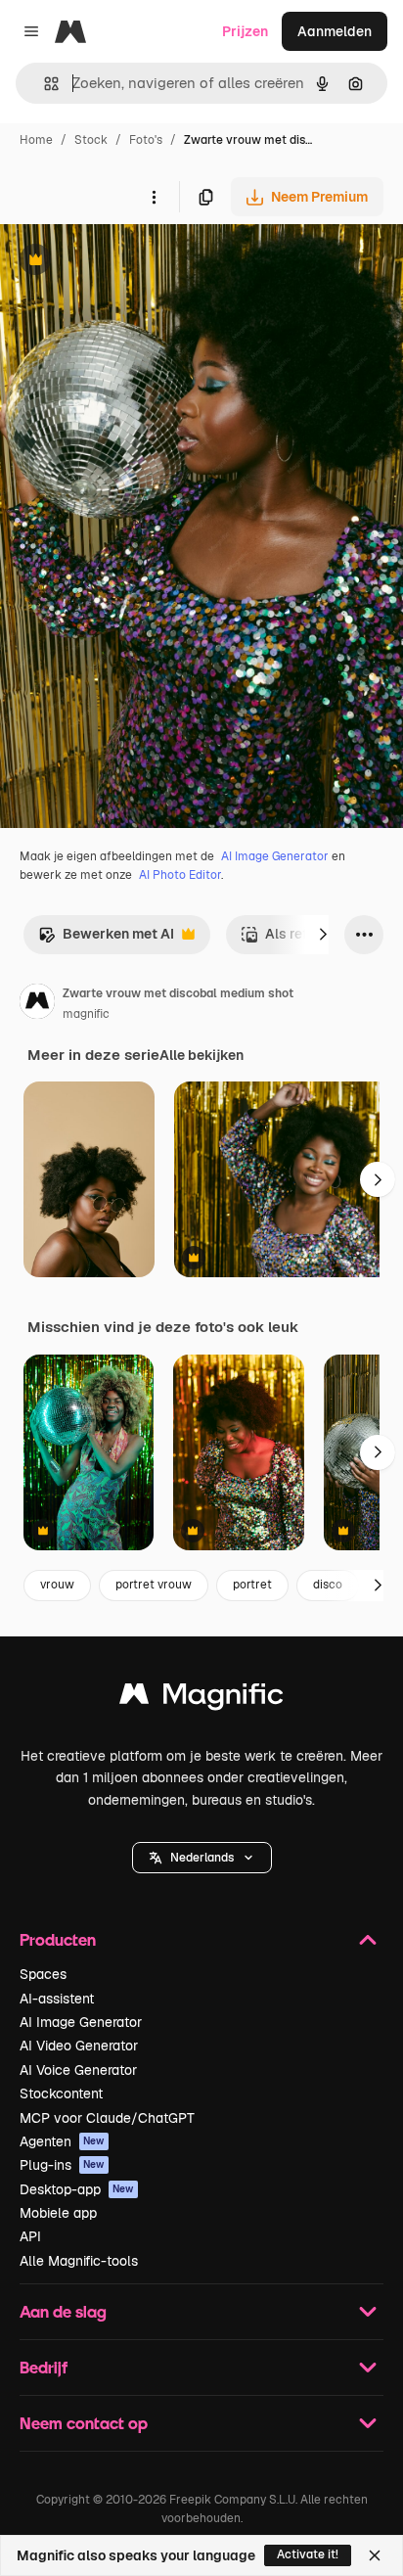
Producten (58, 1939)
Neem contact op (84, 2423)
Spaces (43, 1974)
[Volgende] (323, 935)
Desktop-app (77, 2189)
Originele (129, 262)
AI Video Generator (79, 2046)
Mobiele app (58, 2213)
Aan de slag (63, 2311)
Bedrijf (44, 2367)
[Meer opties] (154, 197)
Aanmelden (335, 31)
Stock (91, 140)
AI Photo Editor (180, 875)
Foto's (146, 140)
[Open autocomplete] (44, 84)
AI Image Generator (275, 856)
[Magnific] (201, 1699)
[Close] (375, 2555)
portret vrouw (154, 1585)
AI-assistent (57, 1999)
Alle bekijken (201, 1055)
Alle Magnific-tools (79, 2261)
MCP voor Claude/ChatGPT (107, 2118)
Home (36, 140)
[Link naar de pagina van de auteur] (37, 1004)
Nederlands (202, 1858)
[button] (202, 1858)
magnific (86, 1014)
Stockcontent (61, 2093)
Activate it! (308, 2554)
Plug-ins (62, 2165)
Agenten (62, 2141)
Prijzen (245, 31)
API (30, 2236)
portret (252, 1585)
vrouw (57, 1585)
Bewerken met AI (106, 939)
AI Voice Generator (78, 2070)
